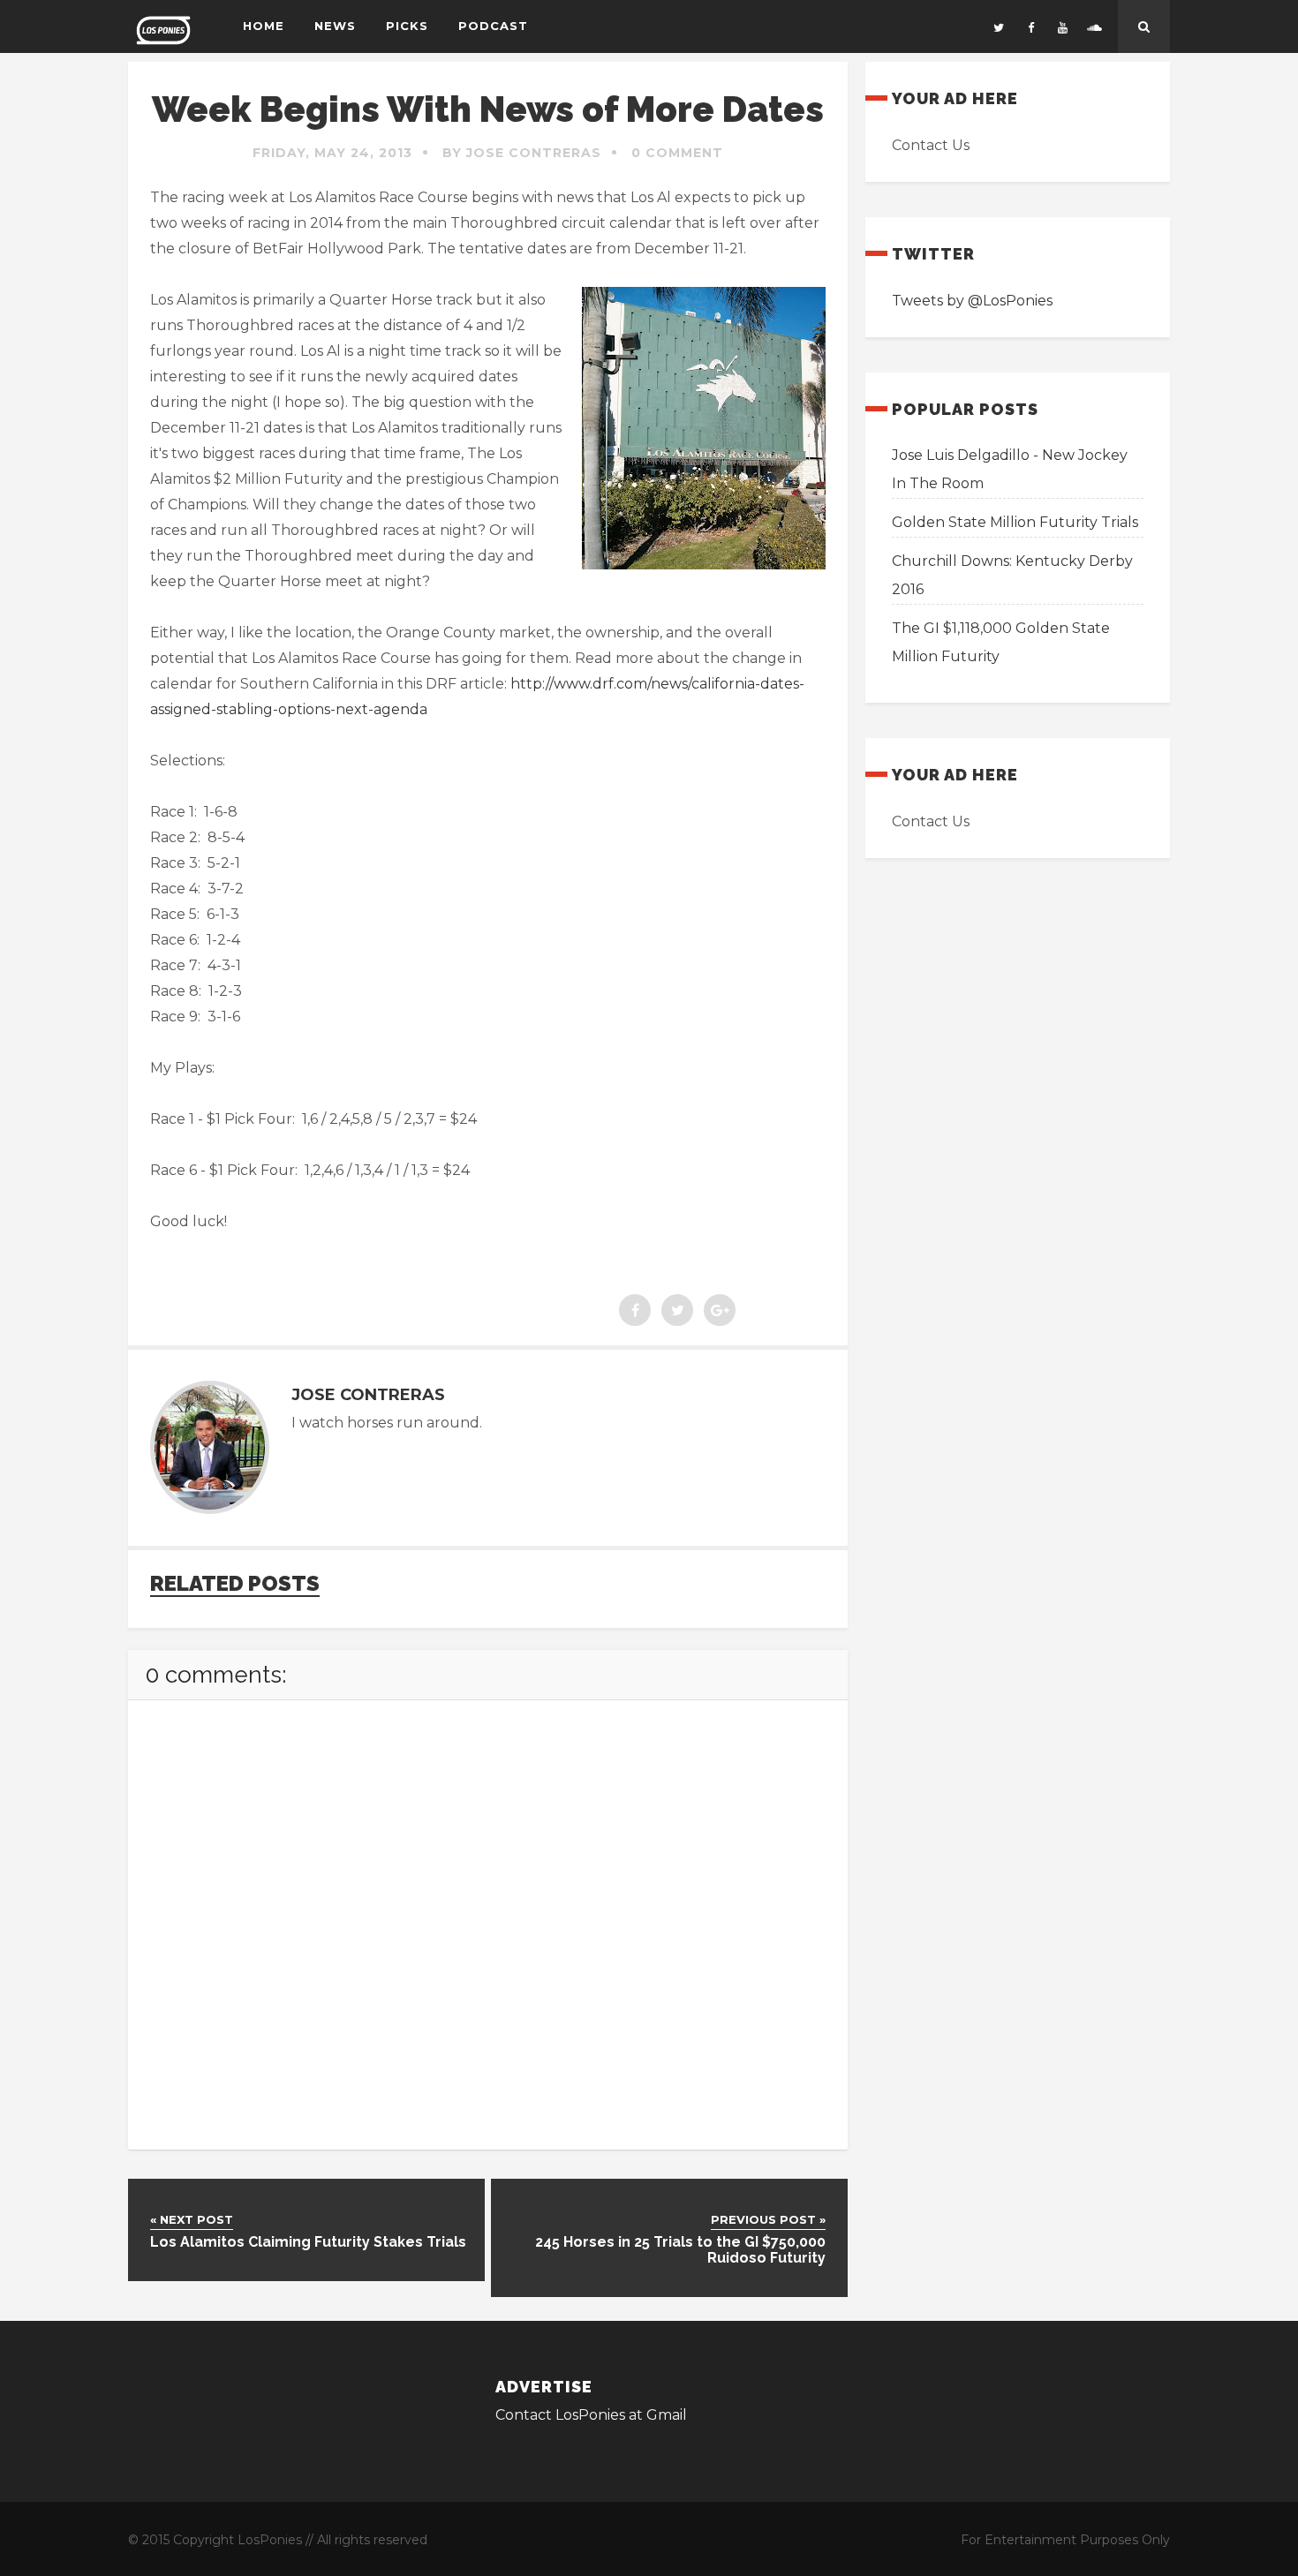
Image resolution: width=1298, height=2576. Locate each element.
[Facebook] (1030, 26)
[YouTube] (1062, 26)
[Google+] (720, 1310)
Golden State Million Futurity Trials (1015, 522)
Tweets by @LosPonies (972, 301)
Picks (407, 26)
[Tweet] (677, 1310)
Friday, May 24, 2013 (332, 153)
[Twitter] (999, 26)
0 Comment (677, 153)
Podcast (493, 26)
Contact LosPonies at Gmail (591, 2415)
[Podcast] (1094, 26)
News (335, 26)
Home (264, 26)
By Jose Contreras (522, 153)
